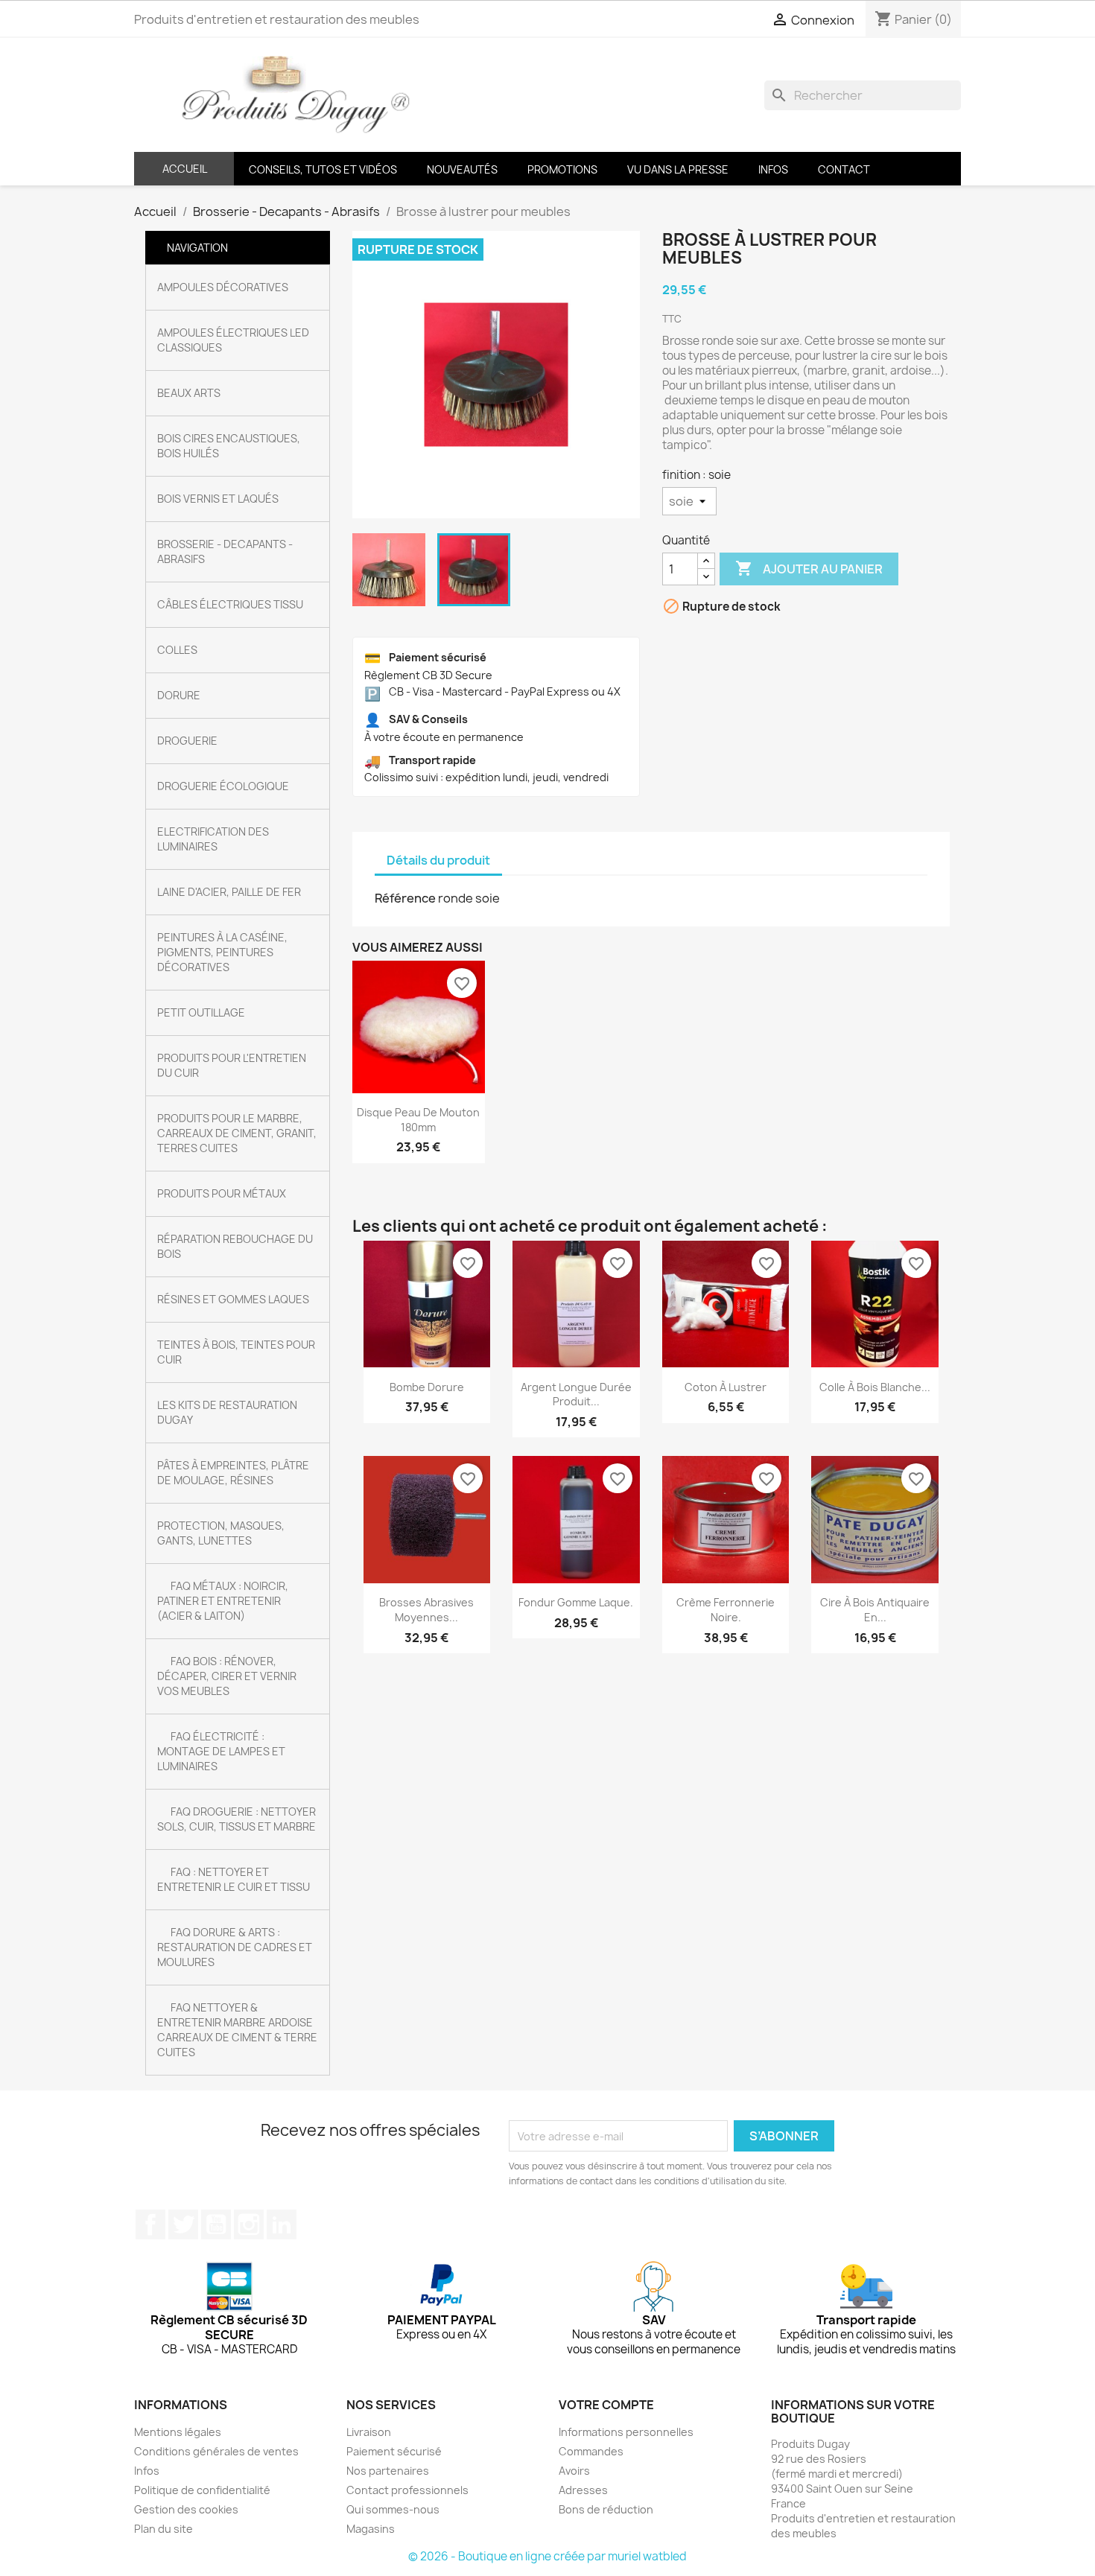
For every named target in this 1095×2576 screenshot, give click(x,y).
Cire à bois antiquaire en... (875, 1610)
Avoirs (574, 2471)
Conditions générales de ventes (216, 2451)
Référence (405, 898)
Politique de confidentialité (202, 2490)
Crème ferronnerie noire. (726, 1610)
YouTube (216, 2224)
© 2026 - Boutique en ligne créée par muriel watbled (547, 2556)
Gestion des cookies (186, 2509)
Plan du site (164, 2529)
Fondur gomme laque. (576, 1602)
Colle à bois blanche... (875, 1387)
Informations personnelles (626, 2432)
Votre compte (606, 2405)
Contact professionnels (407, 2490)
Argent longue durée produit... (576, 1394)
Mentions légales (178, 2432)
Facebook (150, 2224)
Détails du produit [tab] (438, 860)
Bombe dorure (427, 1387)
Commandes (591, 2451)
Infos (147, 2471)
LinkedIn (282, 2224)
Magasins (371, 2529)
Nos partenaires (388, 2471)
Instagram (249, 2224)
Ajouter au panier (809, 568)
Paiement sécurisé (394, 2451)
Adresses (583, 2490)
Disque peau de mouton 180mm (418, 1120)
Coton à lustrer (726, 1387)
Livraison (369, 2432)
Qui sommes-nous (393, 2509)
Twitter (183, 2224)
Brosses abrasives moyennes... (426, 1610)
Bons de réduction (606, 2509)
